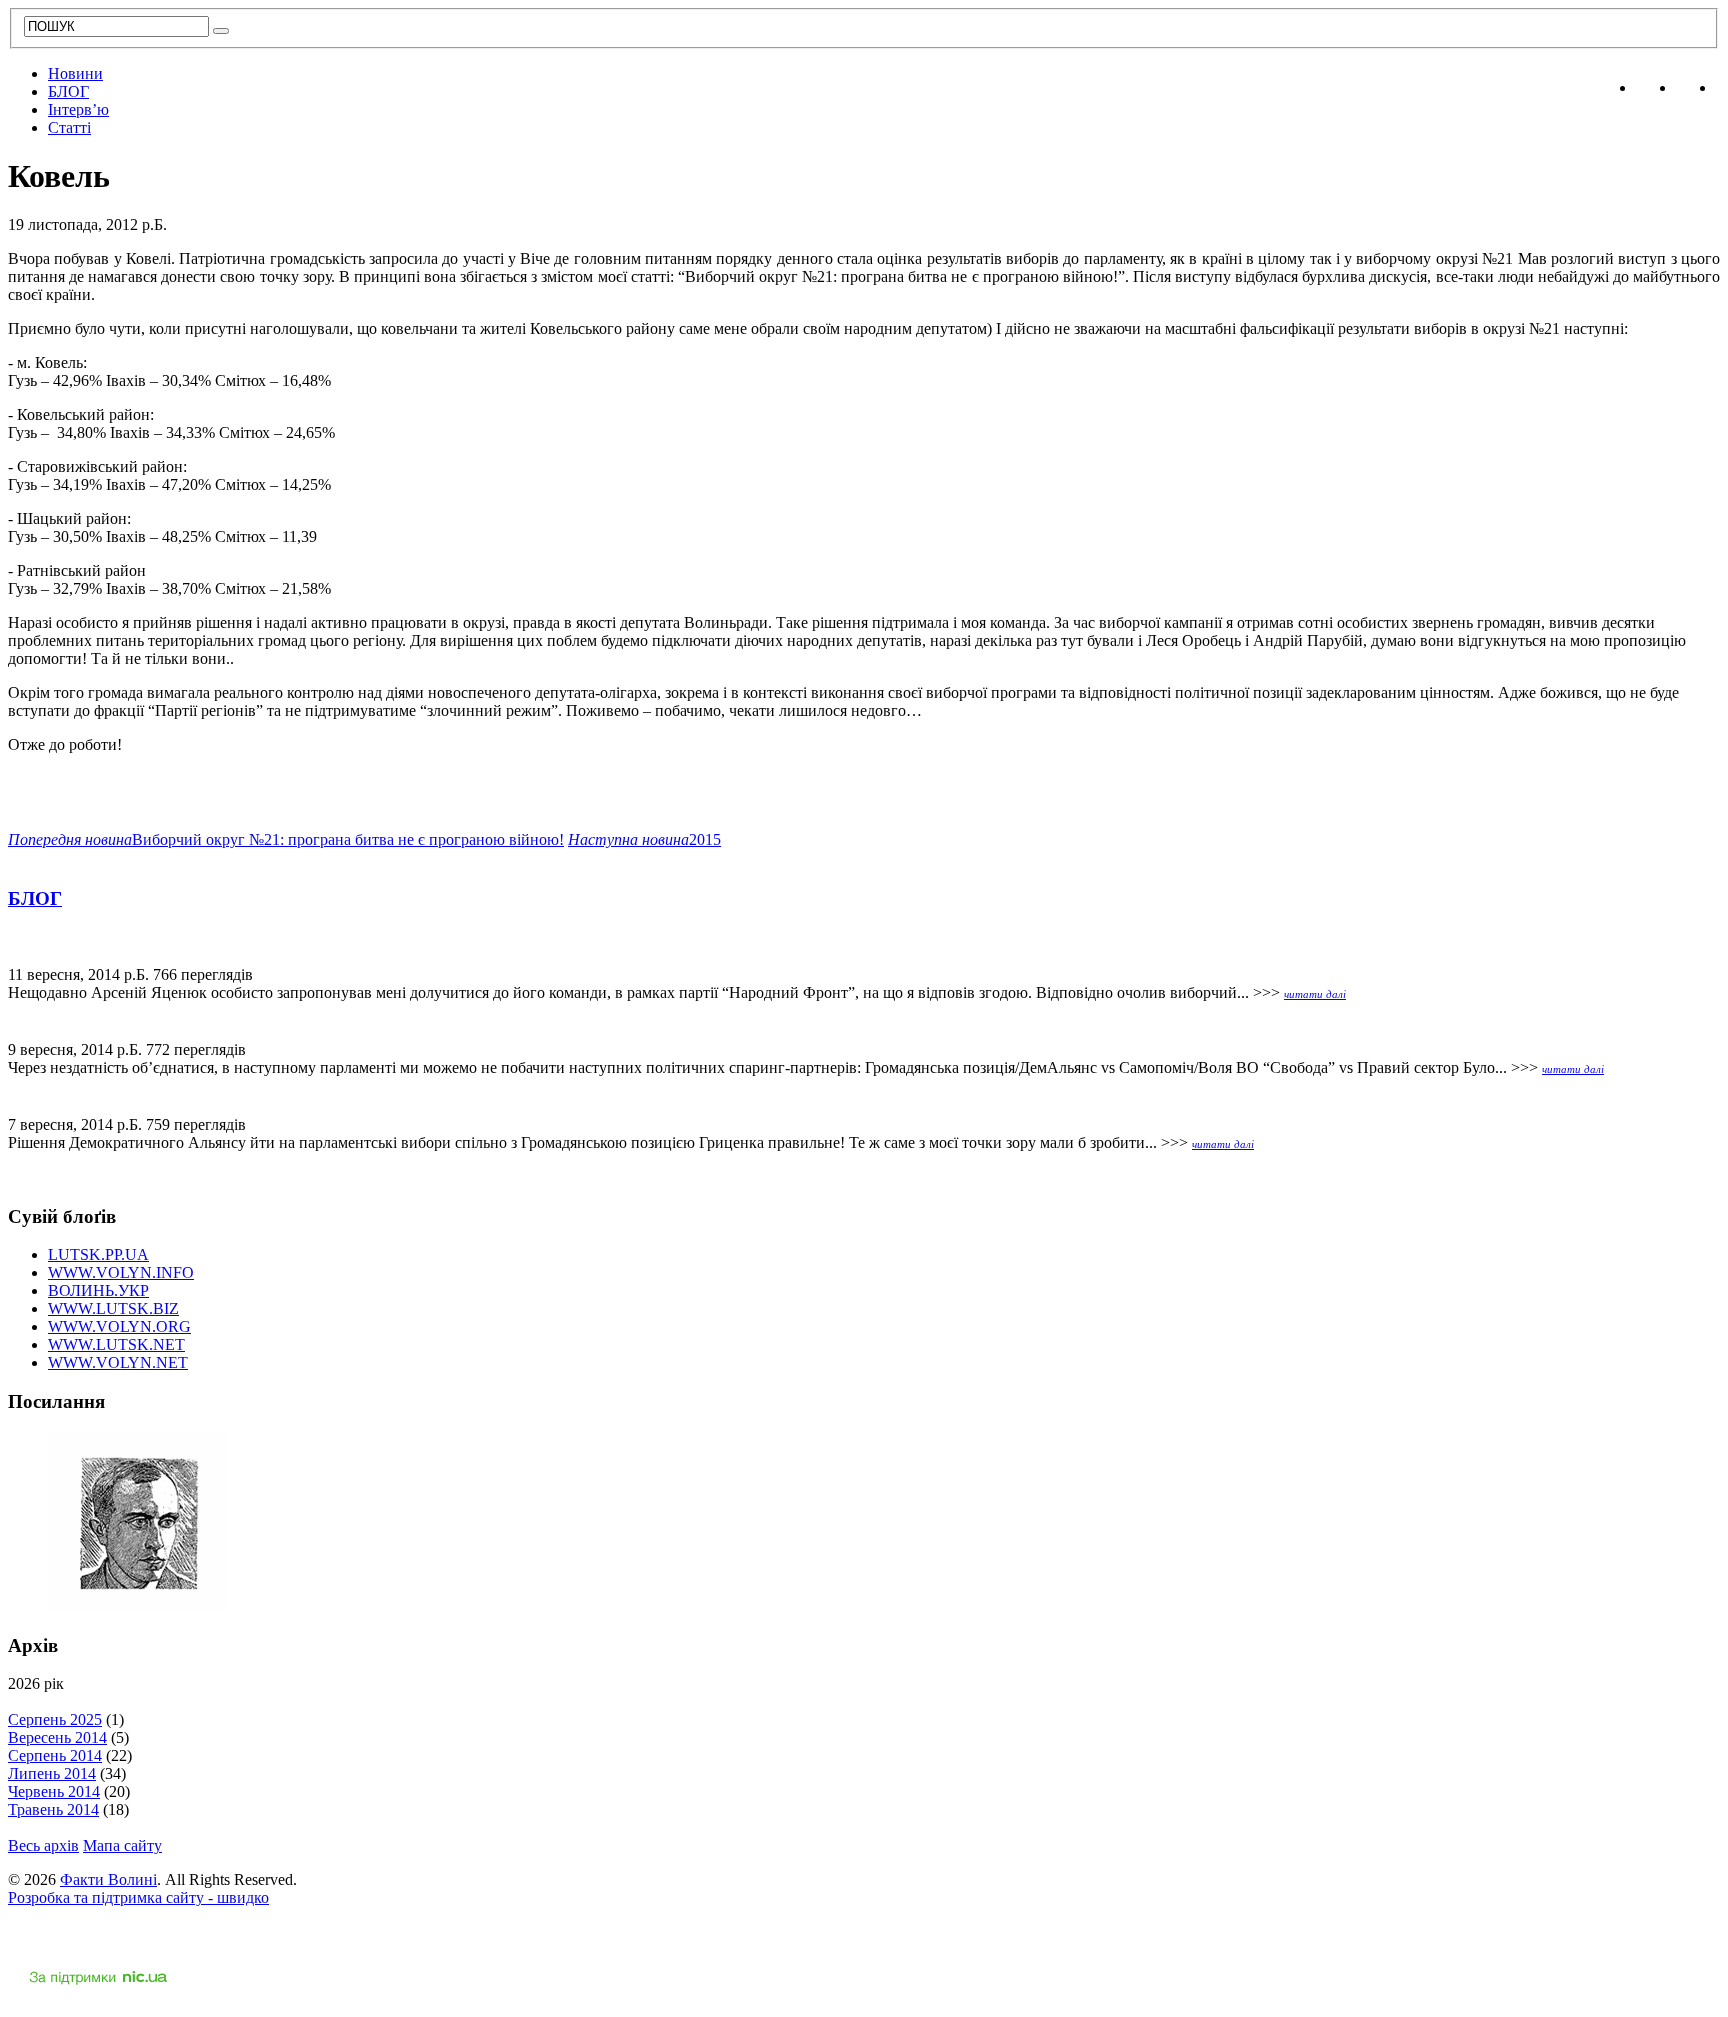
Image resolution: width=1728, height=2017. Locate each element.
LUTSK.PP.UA (98, 1254)
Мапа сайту (122, 1845)
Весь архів (43, 1845)
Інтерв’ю (78, 109)
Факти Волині (108, 1879)
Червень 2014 (54, 1791)
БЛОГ (68, 91)
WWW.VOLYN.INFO (121, 1272)
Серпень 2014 (55, 1755)
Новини (75, 73)
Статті (69, 127)
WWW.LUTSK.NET (116, 1344)
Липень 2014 (52, 1773)
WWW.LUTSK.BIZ (113, 1308)
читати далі (1315, 994)
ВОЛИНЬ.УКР (98, 1290)
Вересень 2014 (57, 1737)
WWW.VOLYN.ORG (119, 1326)
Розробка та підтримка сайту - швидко (138, 1897)
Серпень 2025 (55, 1719)
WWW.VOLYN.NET (118, 1362)
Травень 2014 (53, 1809)
